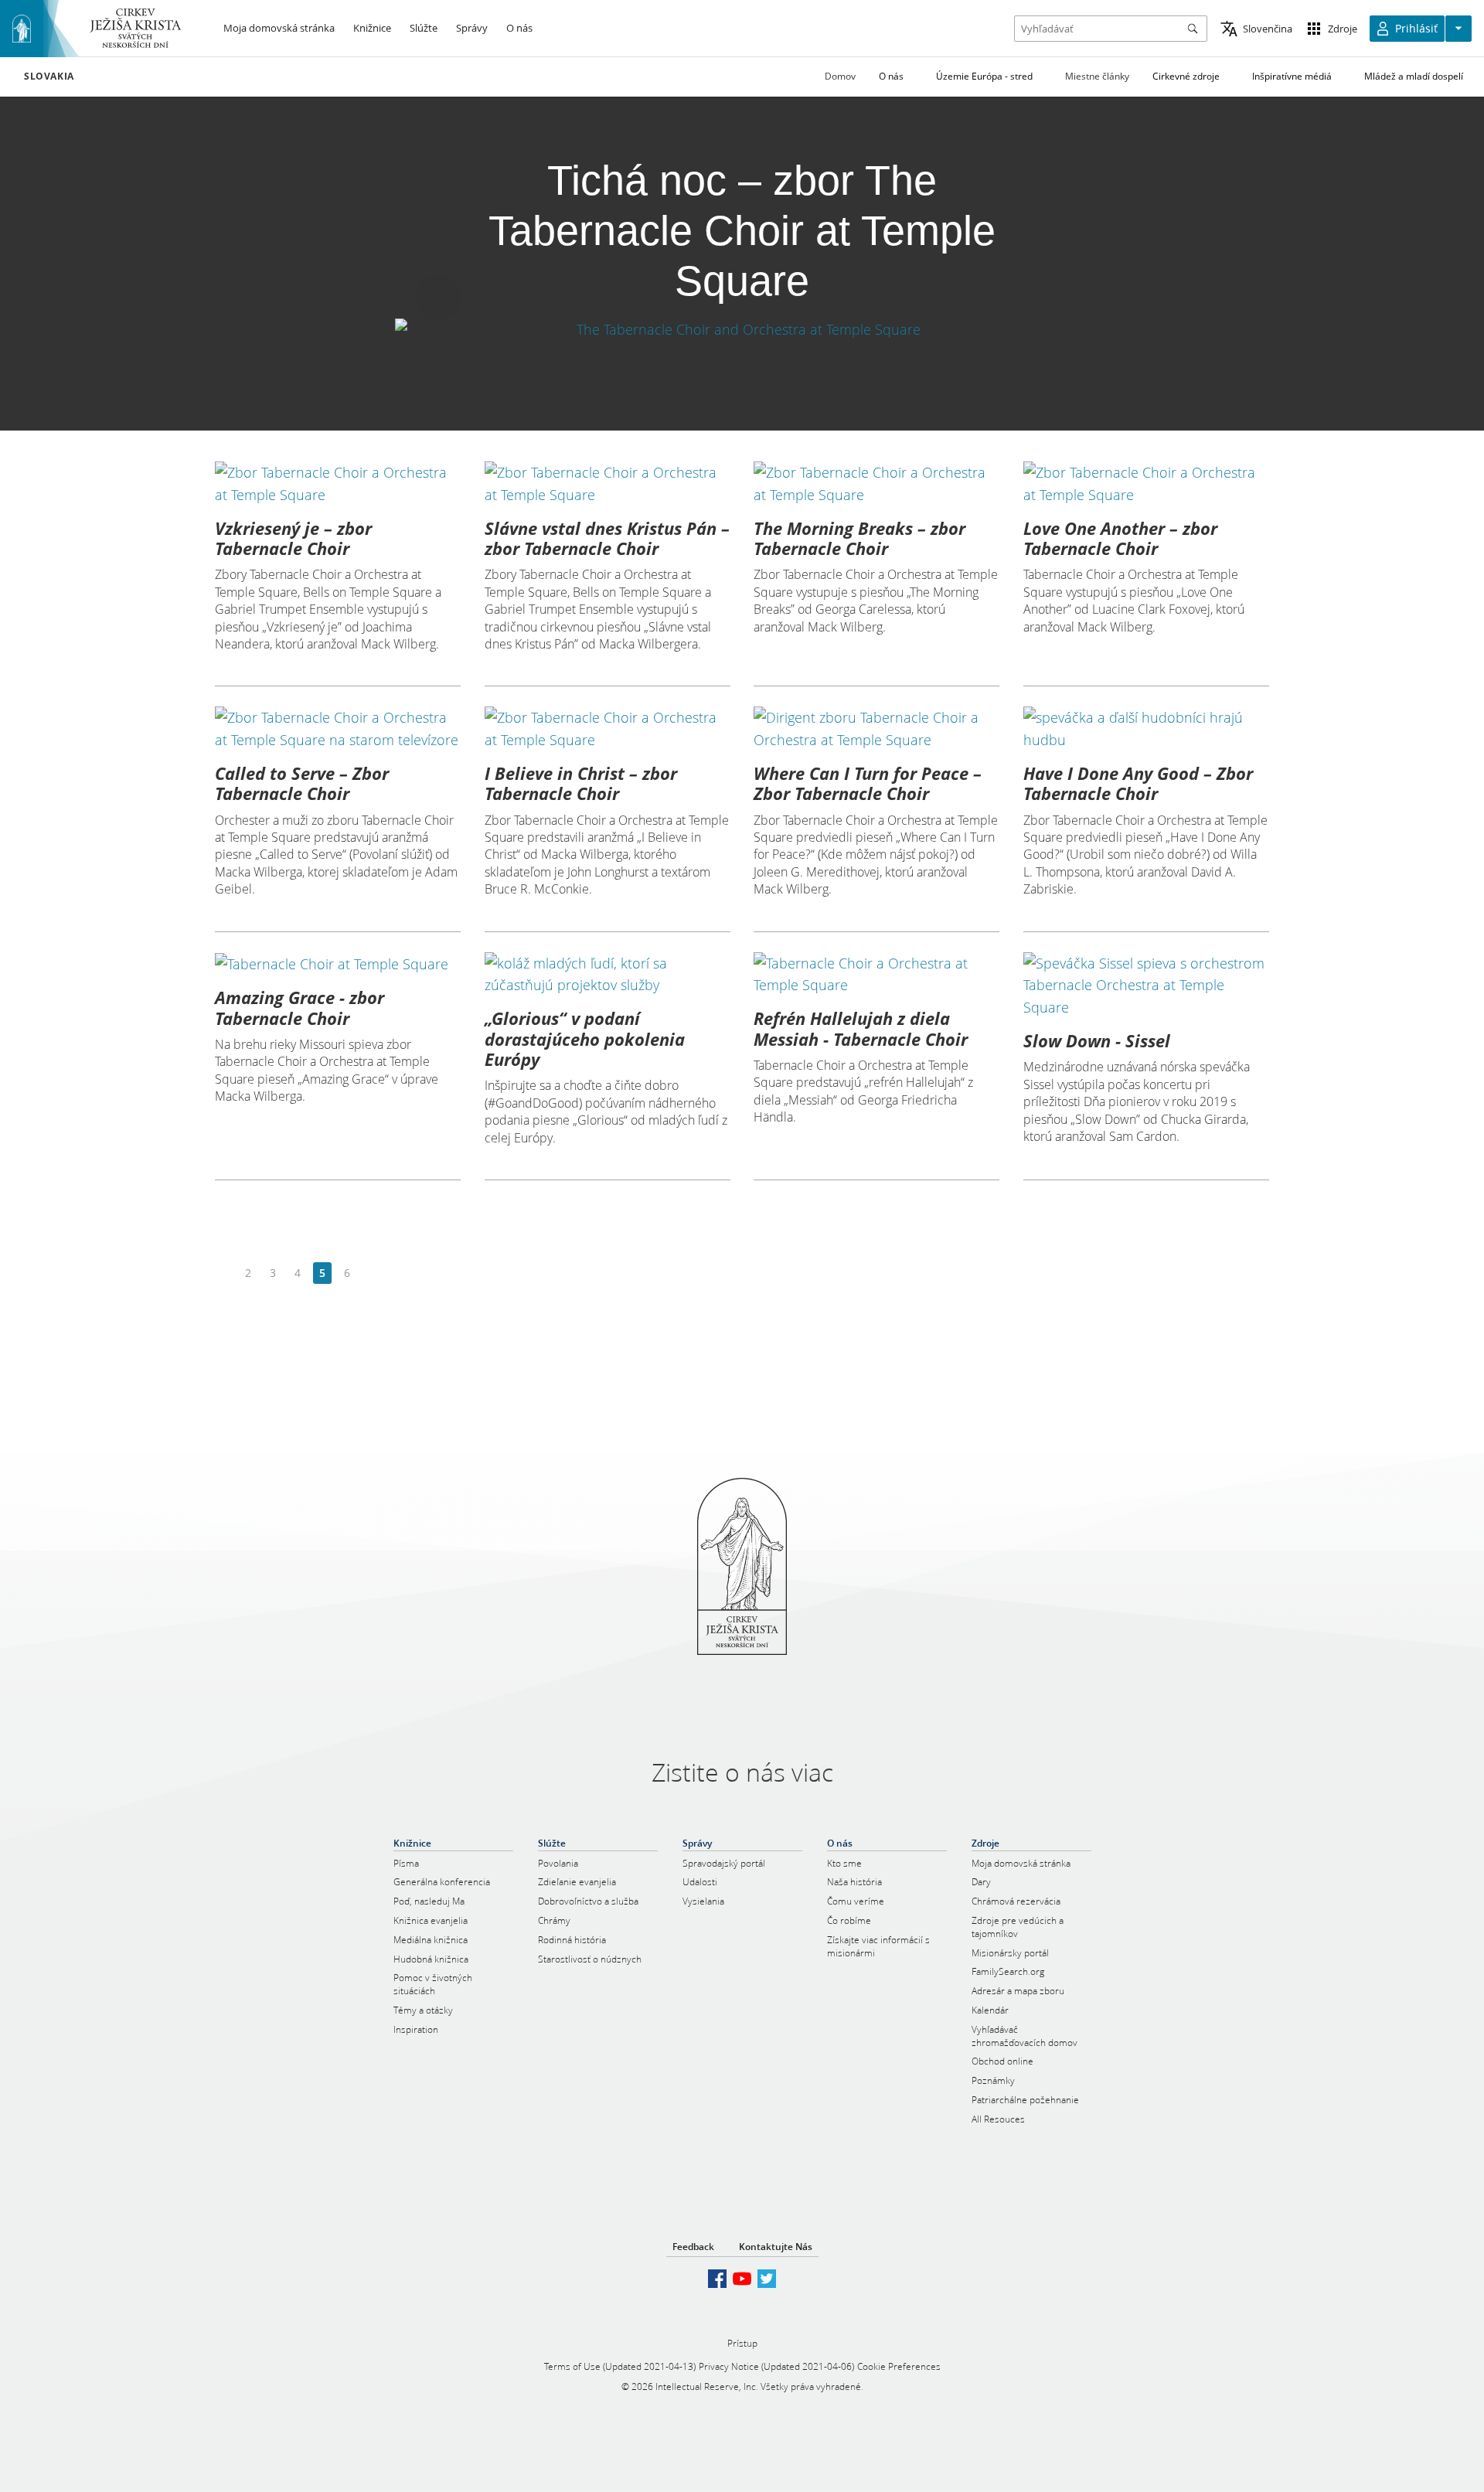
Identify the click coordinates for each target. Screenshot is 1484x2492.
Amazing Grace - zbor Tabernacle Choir (300, 1007)
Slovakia (49, 77)
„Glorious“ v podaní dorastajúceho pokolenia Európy (585, 1038)
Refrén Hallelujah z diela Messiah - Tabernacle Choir (861, 1028)
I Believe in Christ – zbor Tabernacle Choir (581, 783)
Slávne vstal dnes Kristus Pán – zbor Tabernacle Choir (607, 538)
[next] (371, 1273)
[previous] (224, 1273)
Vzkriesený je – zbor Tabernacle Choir (293, 538)
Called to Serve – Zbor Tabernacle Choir (302, 783)
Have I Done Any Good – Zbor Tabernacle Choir (1138, 783)
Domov (840, 76)
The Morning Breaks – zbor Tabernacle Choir (859, 538)
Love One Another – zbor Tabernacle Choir (1120, 538)
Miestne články (1097, 76)
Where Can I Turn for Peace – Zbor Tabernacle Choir (868, 783)
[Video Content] (742, 329)
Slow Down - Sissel (1097, 1040)
